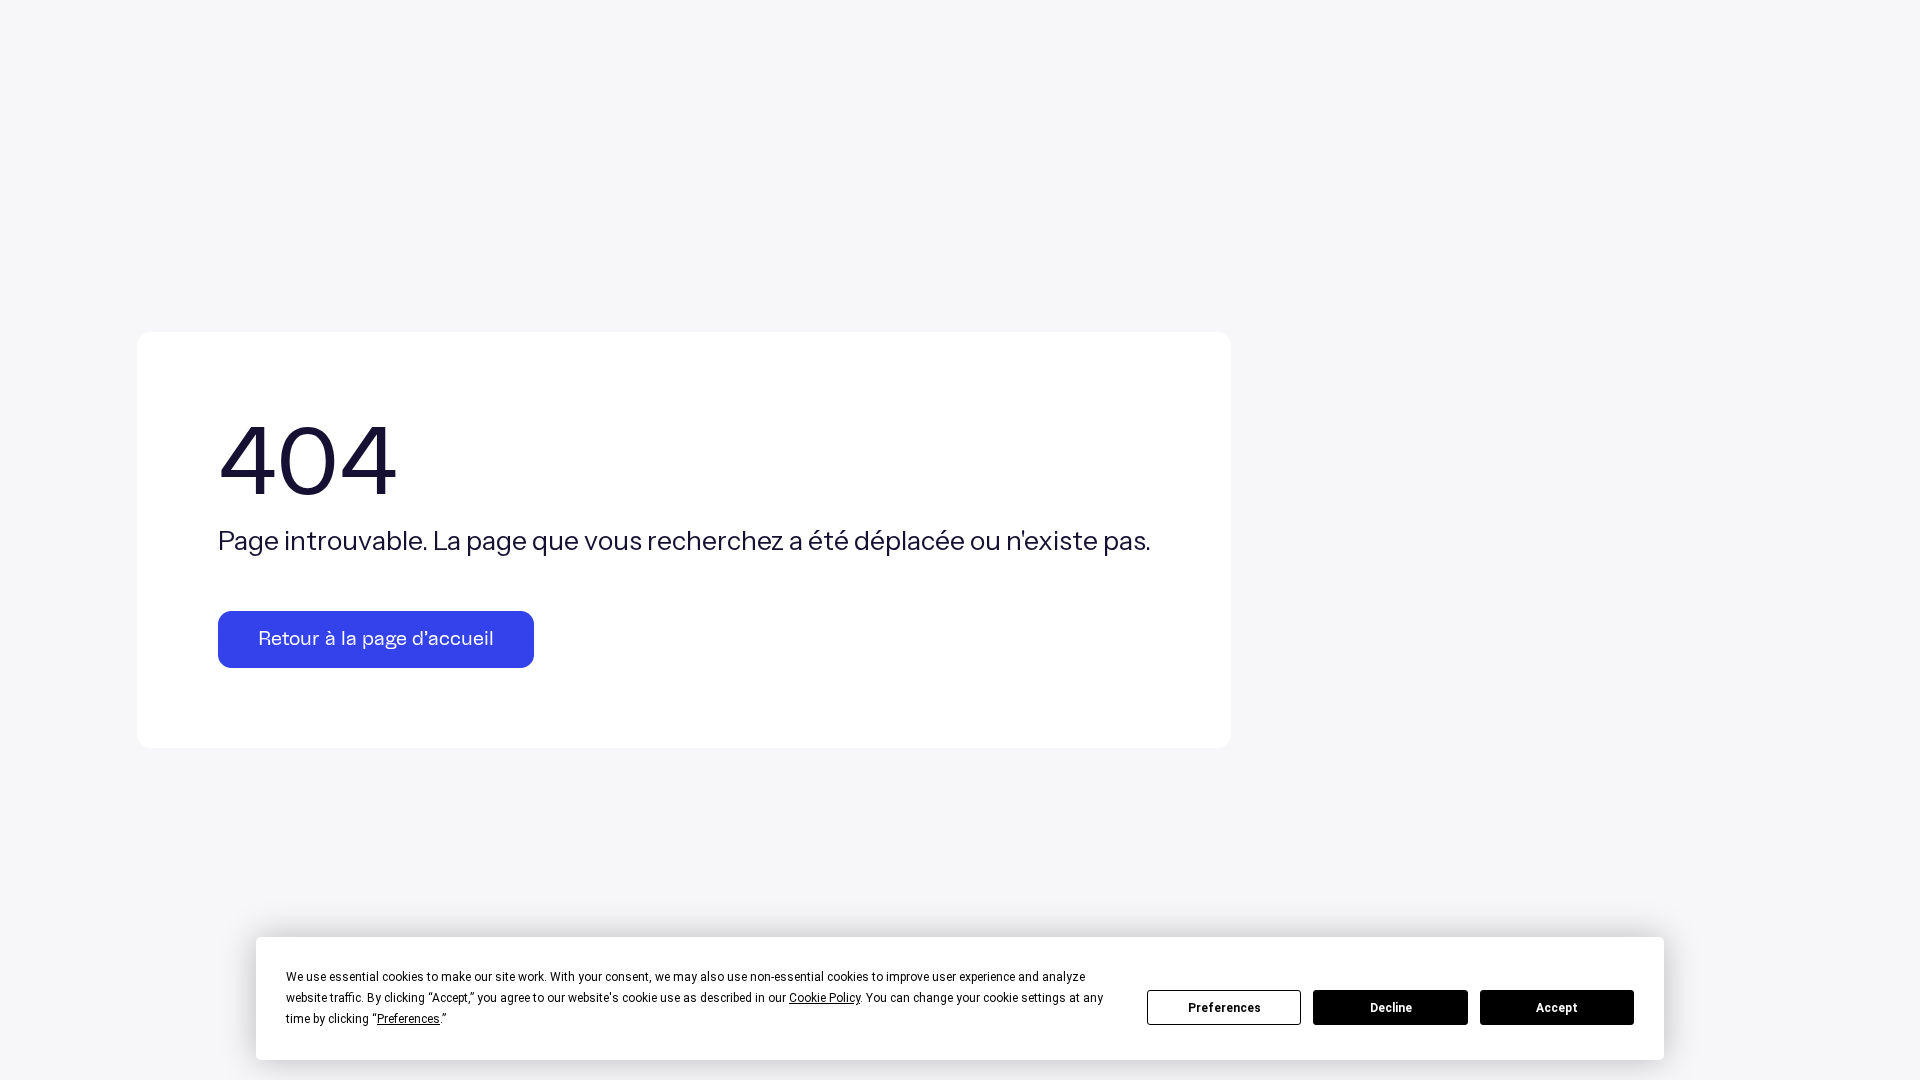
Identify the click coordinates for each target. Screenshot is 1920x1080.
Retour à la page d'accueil (376, 639)
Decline (1391, 1008)
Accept (1557, 1008)
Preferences (1224, 1008)
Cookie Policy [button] (824, 998)
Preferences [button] (408, 1019)
